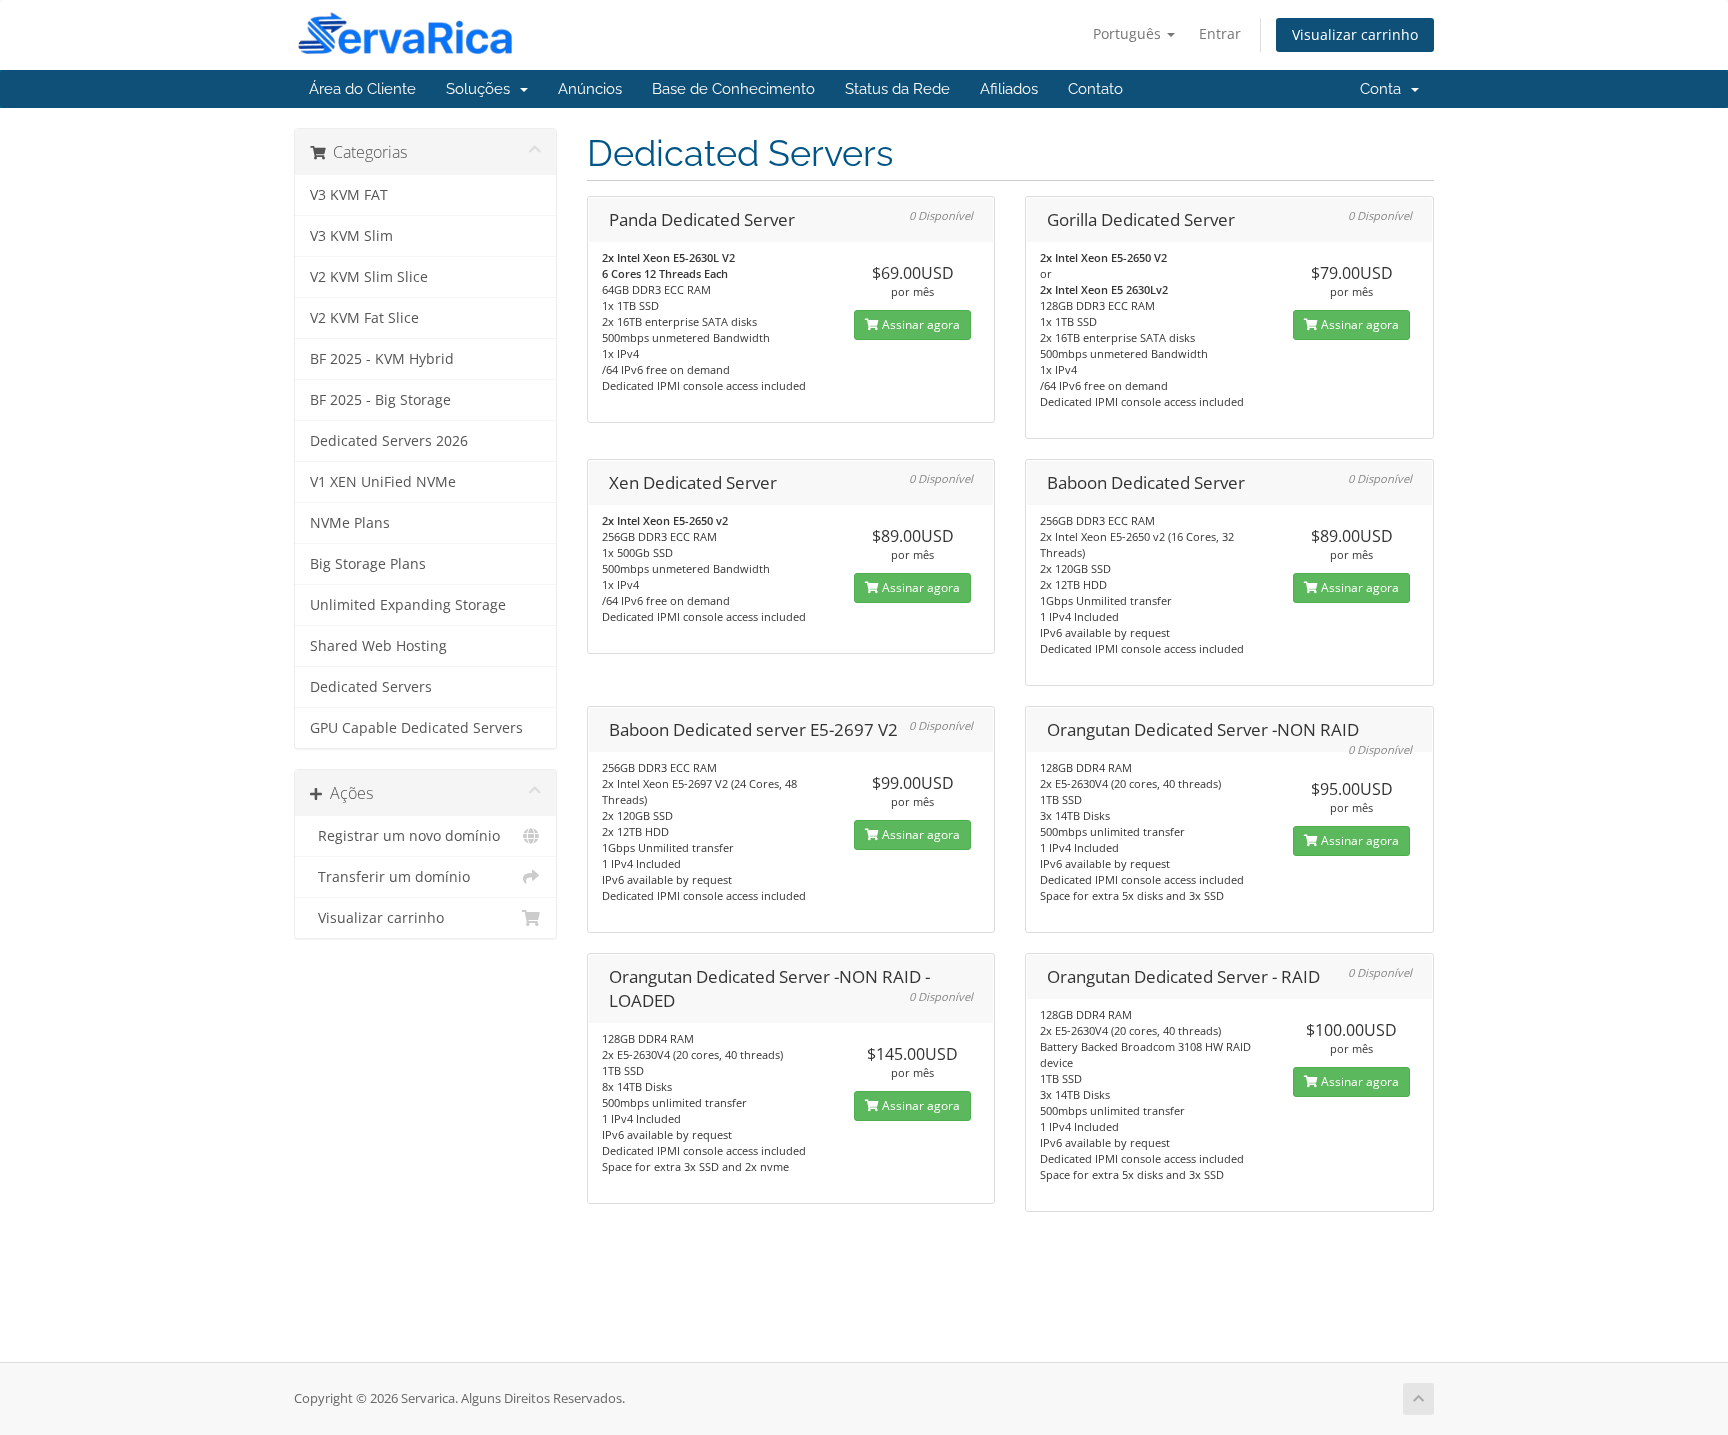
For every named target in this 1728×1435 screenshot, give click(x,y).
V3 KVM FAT (349, 195)
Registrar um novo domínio (405, 836)
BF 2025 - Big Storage (380, 400)
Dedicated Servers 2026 (389, 441)
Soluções (482, 89)
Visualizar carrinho (1355, 34)
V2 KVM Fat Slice (364, 318)
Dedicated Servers (371, 687)
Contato (1095, 89)
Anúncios (590, 89)
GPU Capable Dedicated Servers (416, 728)
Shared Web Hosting (378, 646)
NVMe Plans (350, 523)
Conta (1384, 89)
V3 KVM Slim (351, 236)
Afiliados (1009, 89)
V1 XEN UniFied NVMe (383, 482)
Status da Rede (897, 89)
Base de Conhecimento (733, 89)
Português (1129, 33)
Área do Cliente (362, 89)
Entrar (1220, 33)
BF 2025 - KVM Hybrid (382, 359)
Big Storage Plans (368, 564)
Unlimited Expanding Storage (408, 605)
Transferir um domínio (390, 877)
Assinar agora (919, 324)
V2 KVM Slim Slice (369, 277)
